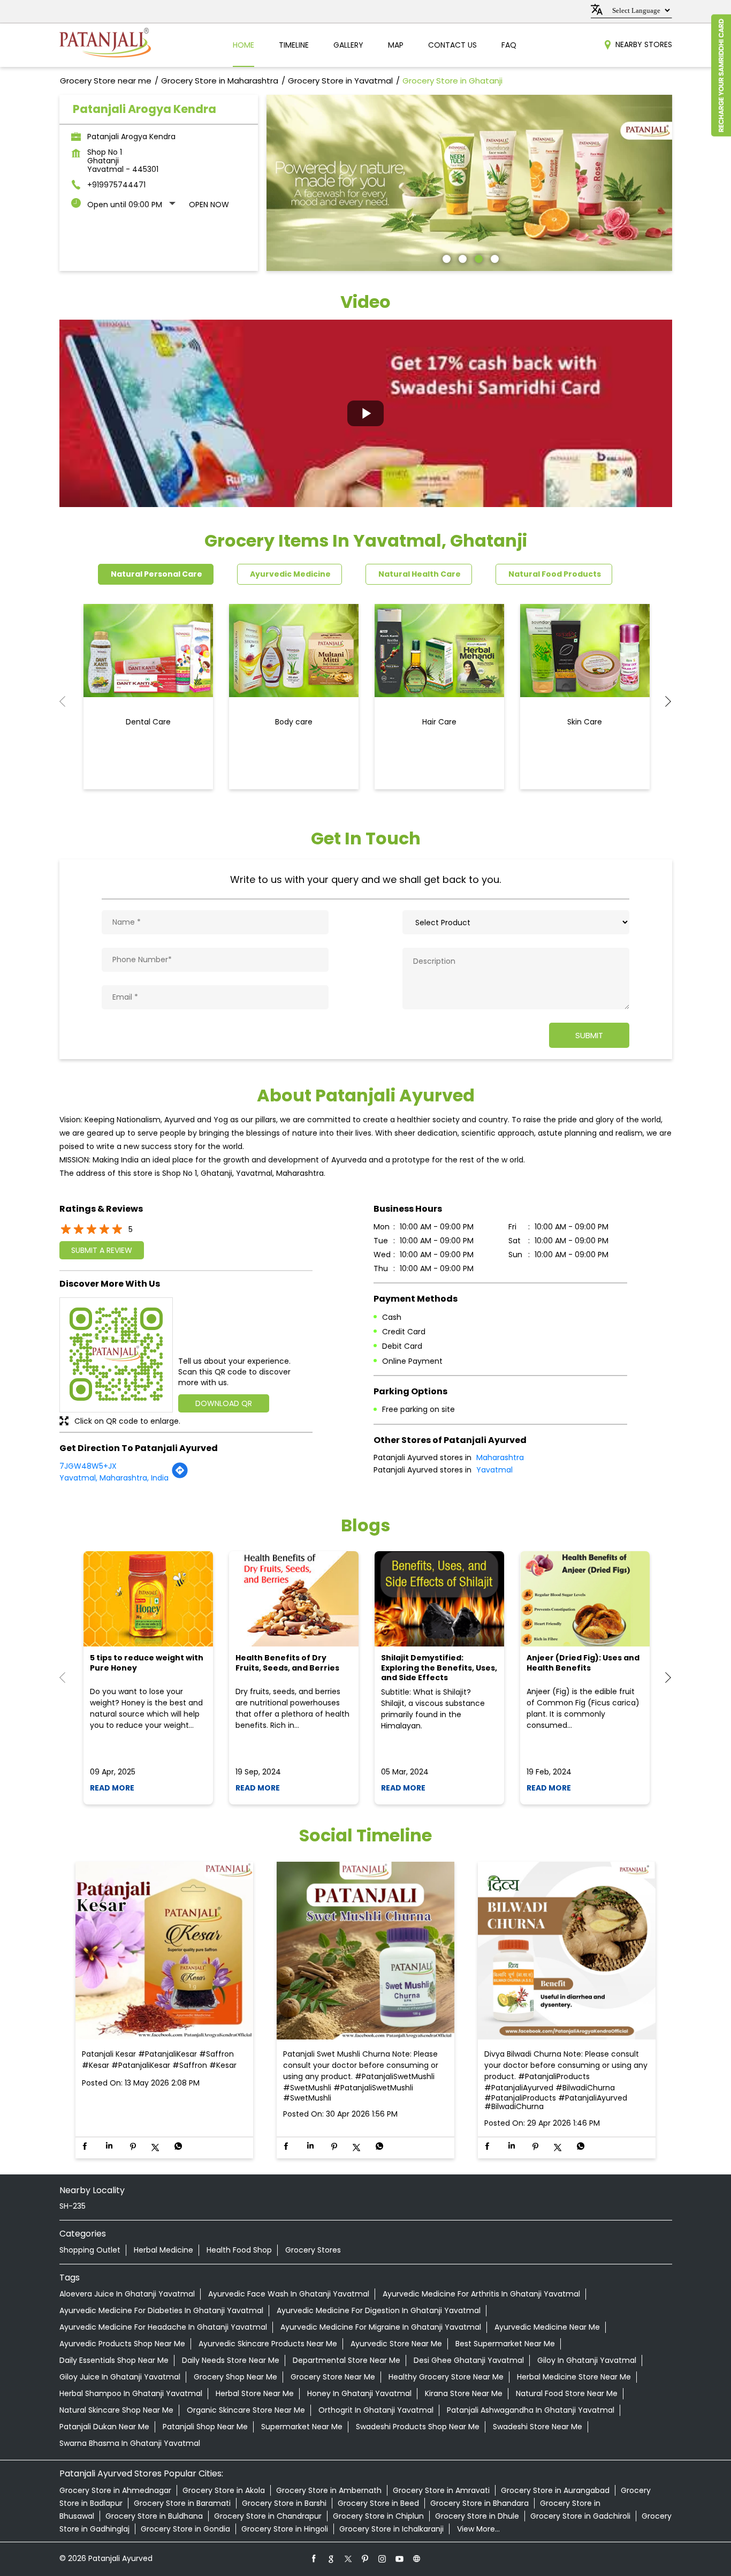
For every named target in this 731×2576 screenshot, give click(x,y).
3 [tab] (477, 258)
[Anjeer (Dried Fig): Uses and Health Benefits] (585, 1599)
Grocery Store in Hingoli (285, 2529)
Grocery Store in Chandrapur (268, 2516)
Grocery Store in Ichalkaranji (391, 2529)
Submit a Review (102, 1250)
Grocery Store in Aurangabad (555, 2490)
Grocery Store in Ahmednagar (115, 2490)
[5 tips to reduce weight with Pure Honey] (148, 1599)
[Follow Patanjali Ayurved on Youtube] (400, 2558)
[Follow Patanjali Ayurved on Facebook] (314, 2558)
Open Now (209, 205)
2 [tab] (461, 258)
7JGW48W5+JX (88, 1466)
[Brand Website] (417, 2558)
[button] (366, 413)
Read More (112, 1788)
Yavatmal (494, 1470)
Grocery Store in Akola (224, 2490)
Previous (68, 701)
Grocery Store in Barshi (284, 2503)
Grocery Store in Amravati (441, 2490)
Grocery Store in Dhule (477, 2516)
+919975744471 (116, 185)
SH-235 (73, 2206)
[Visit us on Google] (331, 2558)
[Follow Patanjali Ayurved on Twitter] (348, 2558)
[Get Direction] (180, 1476)
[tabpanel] (469, 183)
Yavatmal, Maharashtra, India (114, 1478)
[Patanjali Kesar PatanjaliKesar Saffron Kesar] (164, 1951)
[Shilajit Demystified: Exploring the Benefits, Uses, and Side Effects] (439, 1599)
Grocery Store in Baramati (182, 2503)
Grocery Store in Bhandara (479, 2503)
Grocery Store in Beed (378, 2503)
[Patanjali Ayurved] (105, 45)
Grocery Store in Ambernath (329, 2490)
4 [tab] (493, 258)
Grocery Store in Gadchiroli (580, 2516)
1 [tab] (445, 258)
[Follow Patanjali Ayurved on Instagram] (383, 2558)
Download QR (224, 1403)
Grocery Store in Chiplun (378, 2516)
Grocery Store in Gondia (185, 2529)
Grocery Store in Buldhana (154, 2516)
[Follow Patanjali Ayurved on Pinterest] (365, 2558)
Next (664, 701)
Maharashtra (500, 1457)
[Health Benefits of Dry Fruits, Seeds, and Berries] (294, 1599)
